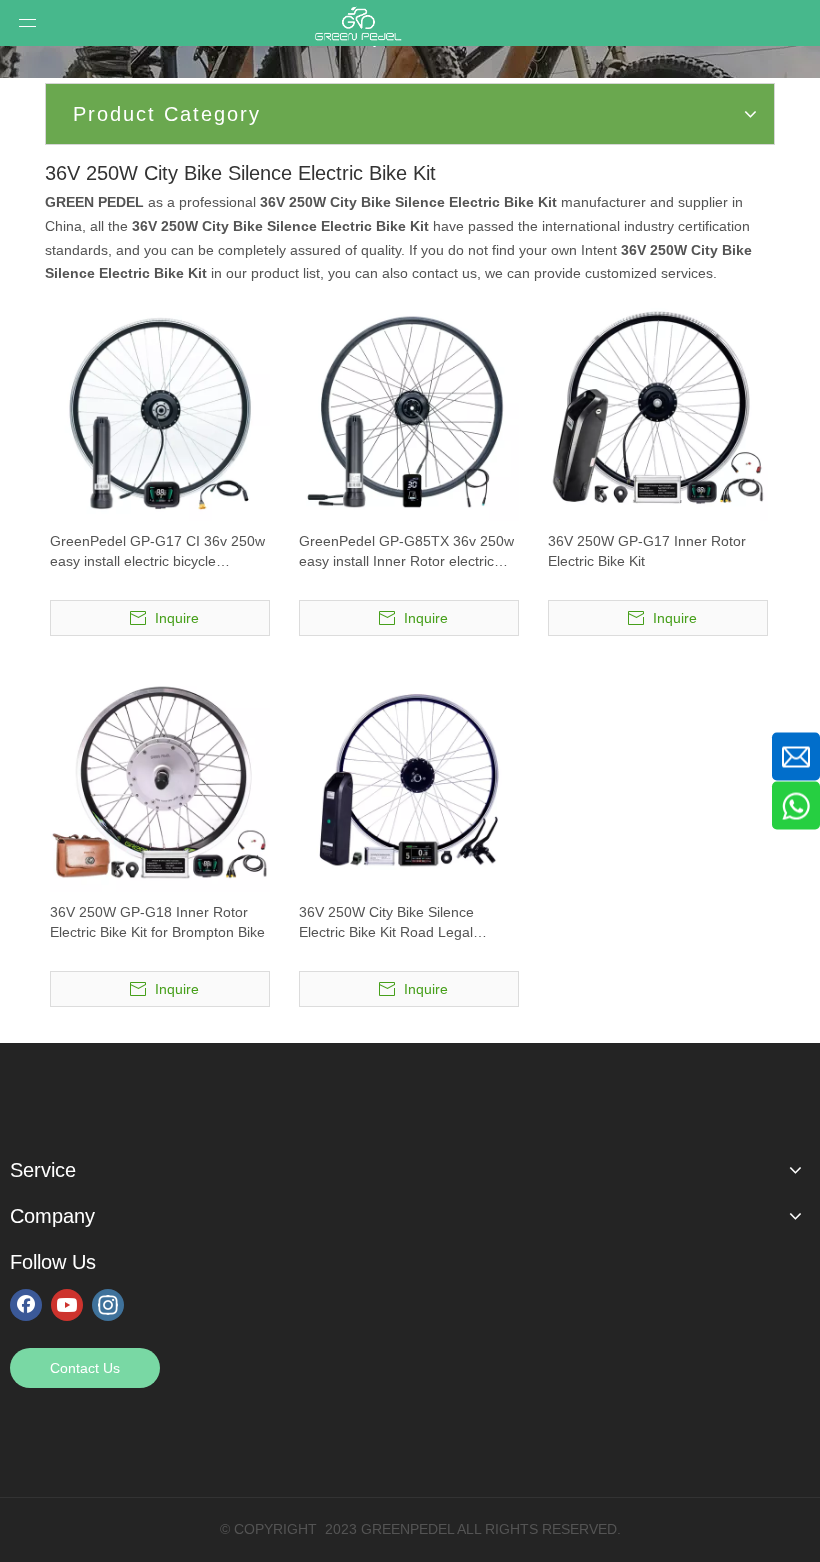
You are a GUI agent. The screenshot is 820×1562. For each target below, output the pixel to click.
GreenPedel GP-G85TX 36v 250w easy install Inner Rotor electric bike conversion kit (406, 552)
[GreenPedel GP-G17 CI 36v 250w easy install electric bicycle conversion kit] (160, 410)
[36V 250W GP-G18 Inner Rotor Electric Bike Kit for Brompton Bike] (160, 781)
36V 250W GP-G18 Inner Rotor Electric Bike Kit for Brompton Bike (157, 922)
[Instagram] (108, 1304)
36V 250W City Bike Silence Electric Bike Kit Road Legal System (386, 923)
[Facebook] (26, 1304)
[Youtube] (67, 1304)
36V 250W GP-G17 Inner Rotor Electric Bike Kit (647, 551)
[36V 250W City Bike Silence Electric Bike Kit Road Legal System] (409, 781)
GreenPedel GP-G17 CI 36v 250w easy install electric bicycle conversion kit (157, 552)
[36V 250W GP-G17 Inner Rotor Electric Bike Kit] (658, 410)
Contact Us (85, 1368)
